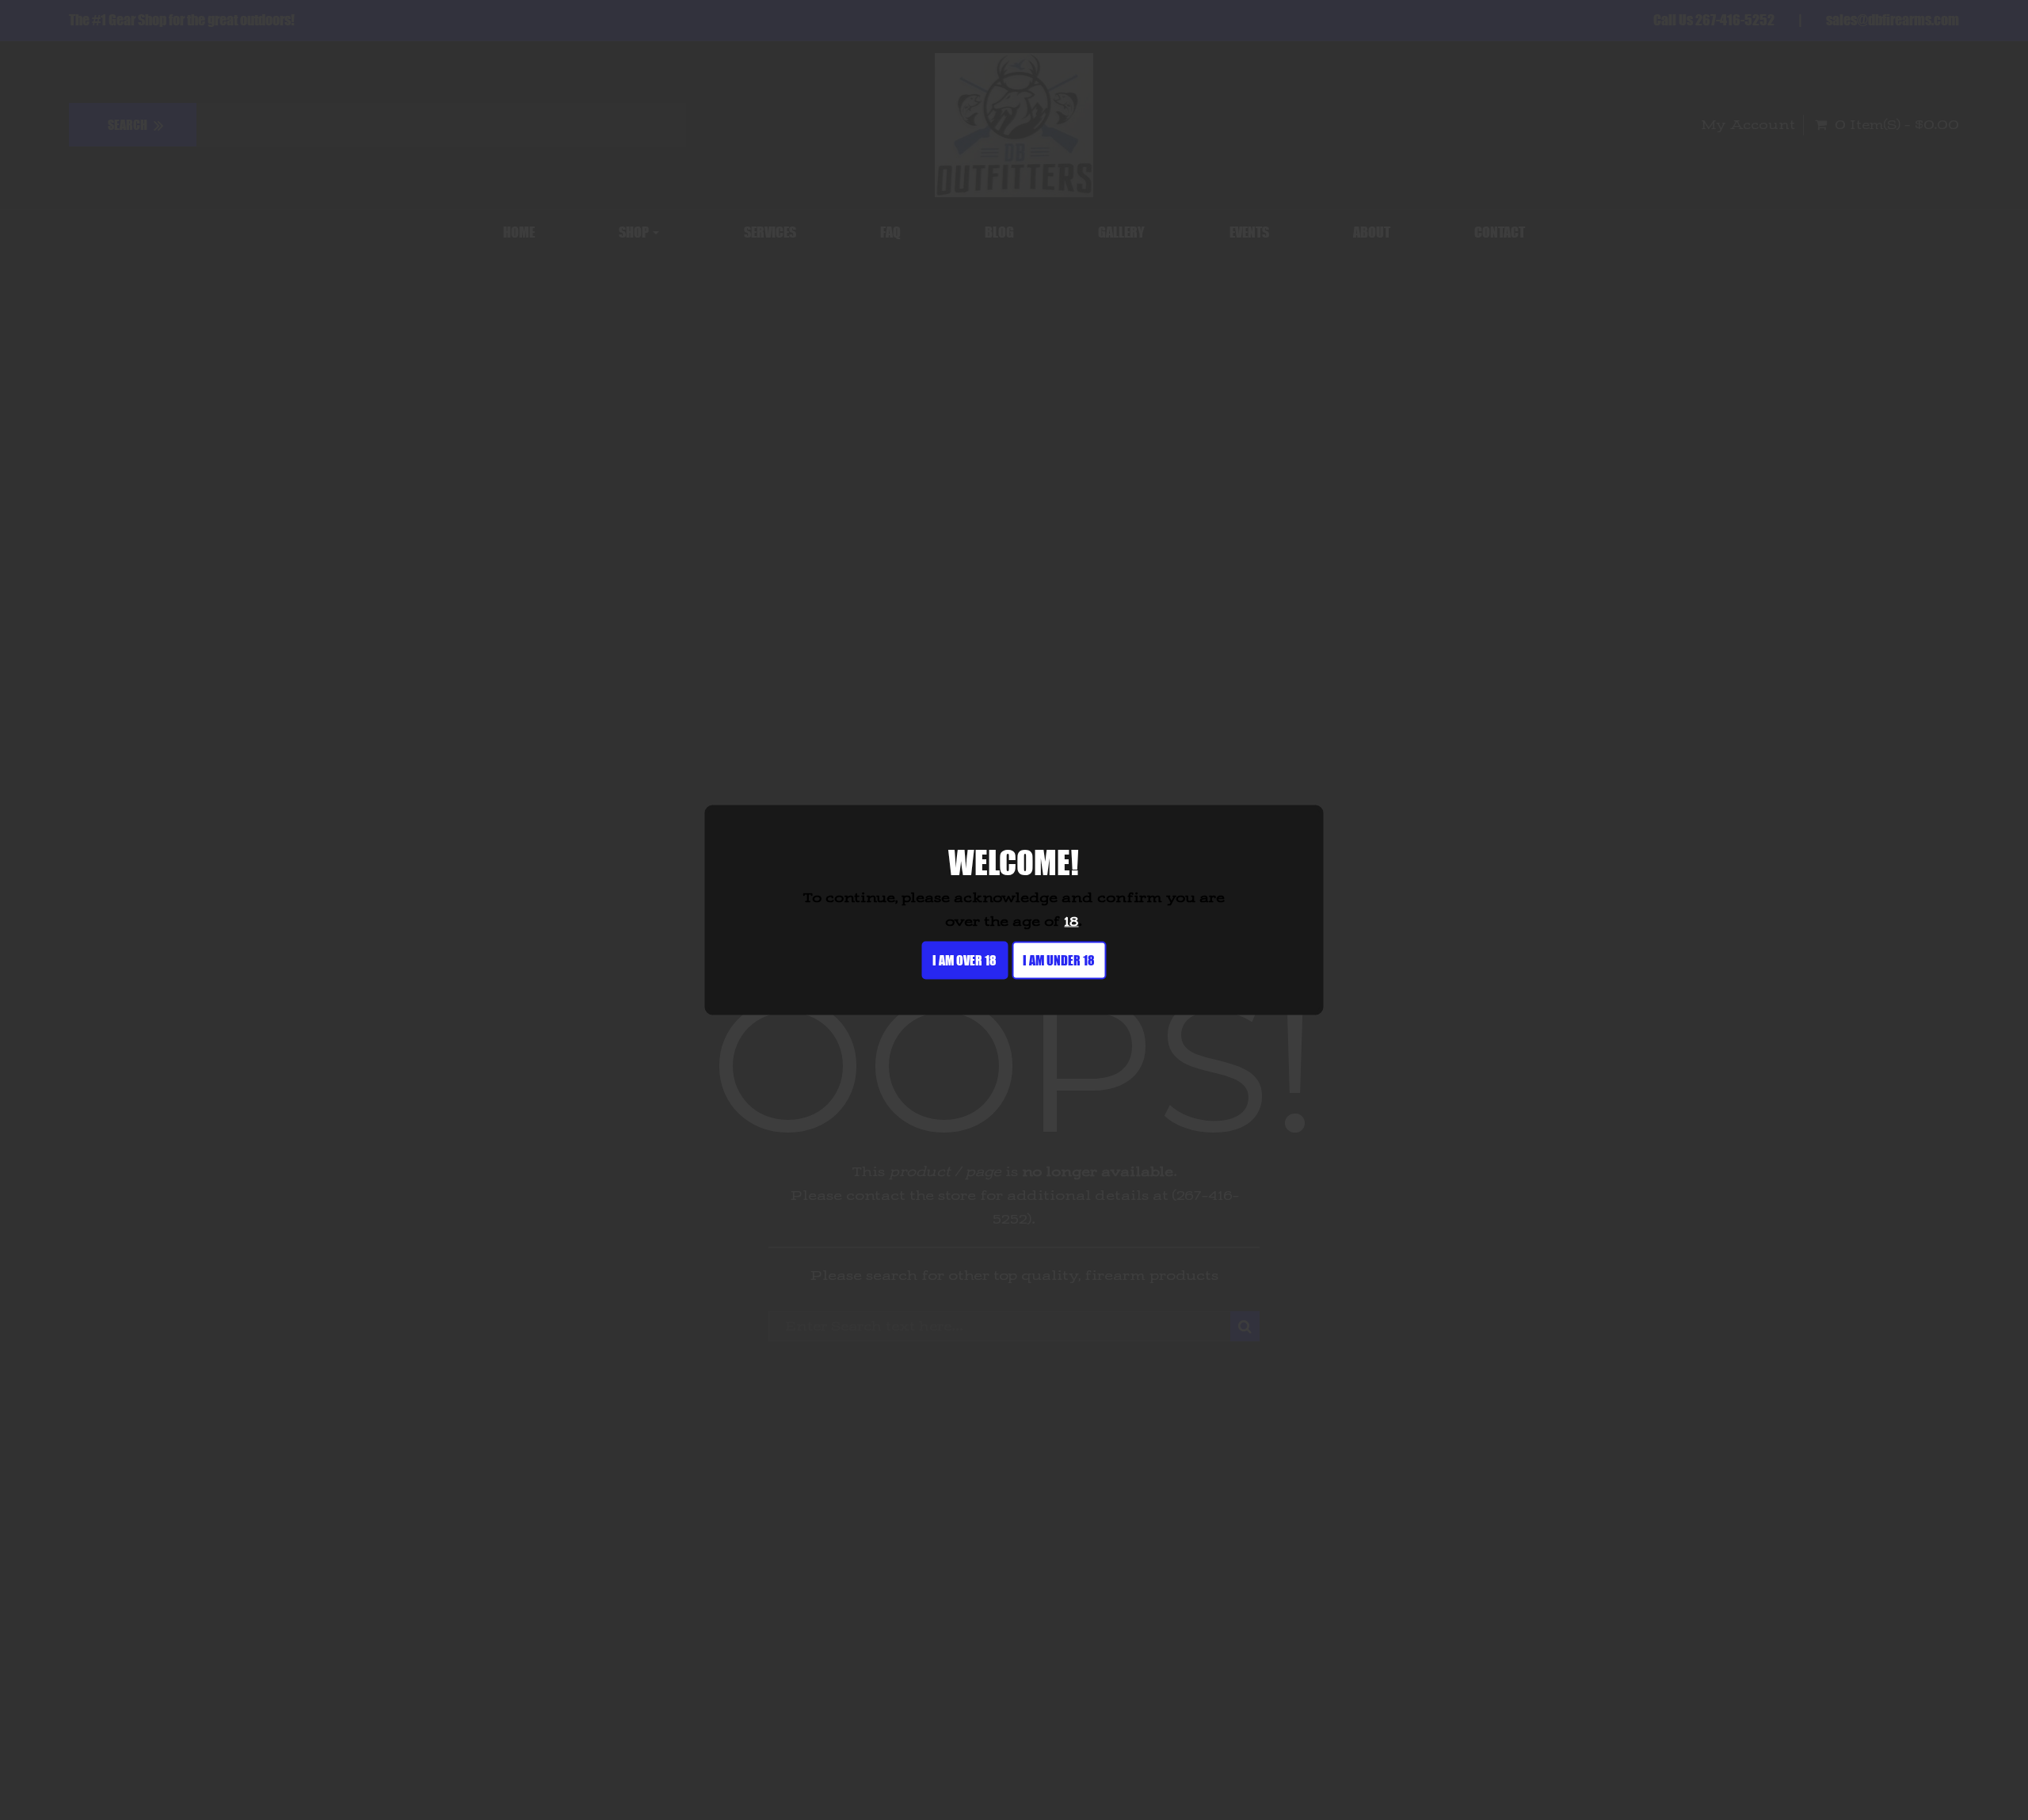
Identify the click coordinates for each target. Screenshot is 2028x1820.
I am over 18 (964, 960)
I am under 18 (1059, 960)
